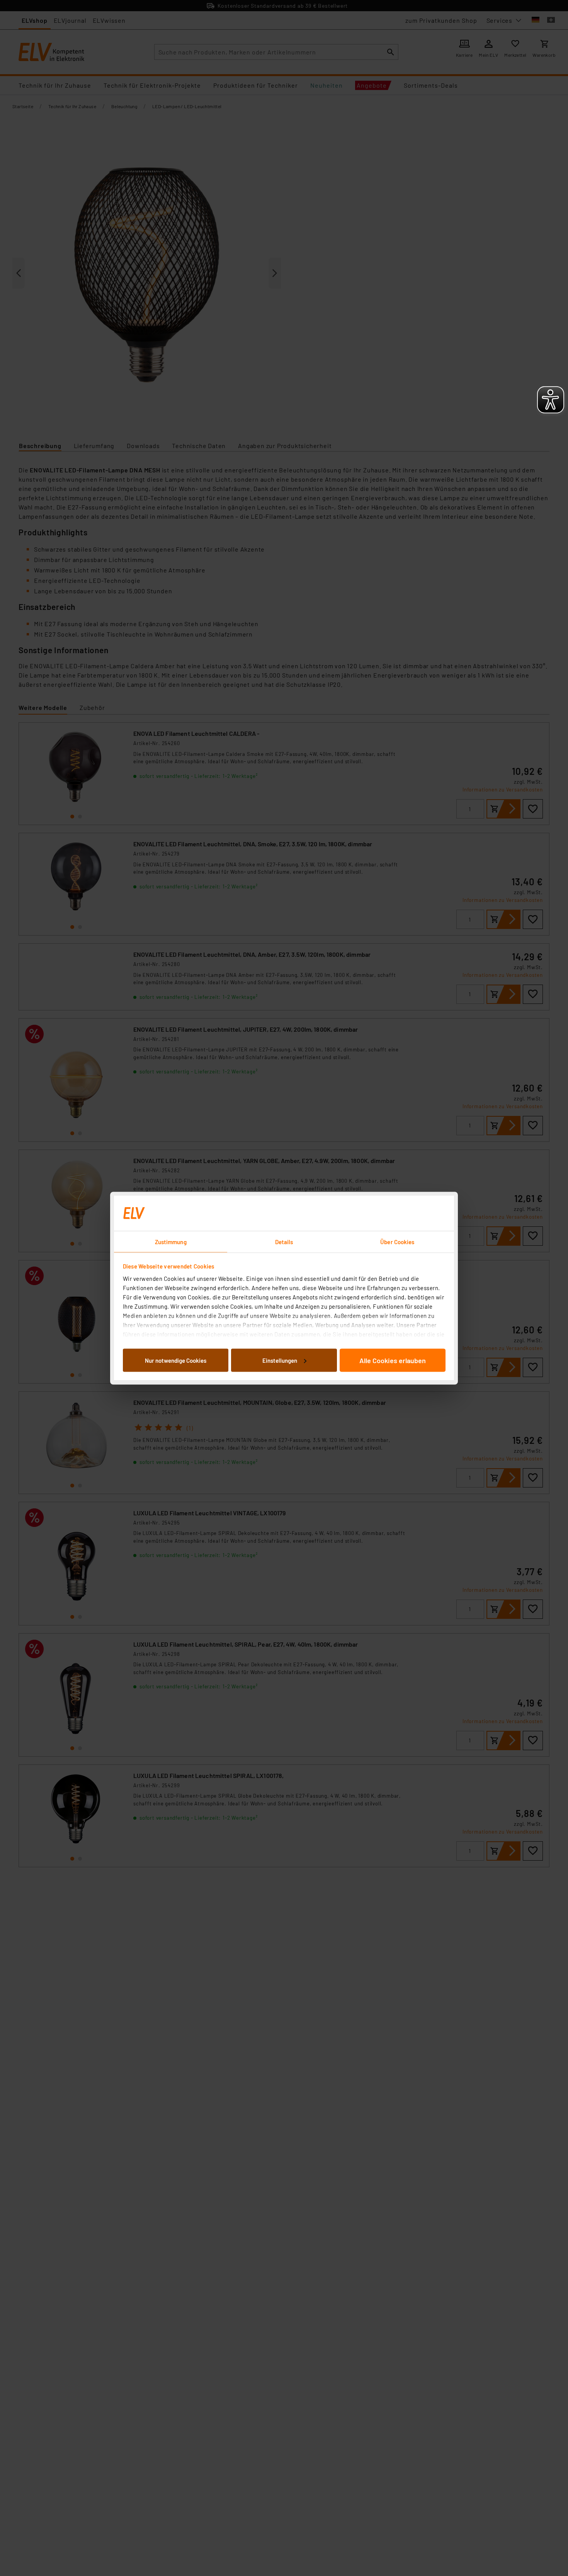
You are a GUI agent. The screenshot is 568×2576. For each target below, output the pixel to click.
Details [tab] (284, 1241)
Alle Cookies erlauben (393, 1360)
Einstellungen (280, 1360)
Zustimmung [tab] (171, 1241)
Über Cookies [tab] (397, 1241)
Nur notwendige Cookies (176, 1360)
